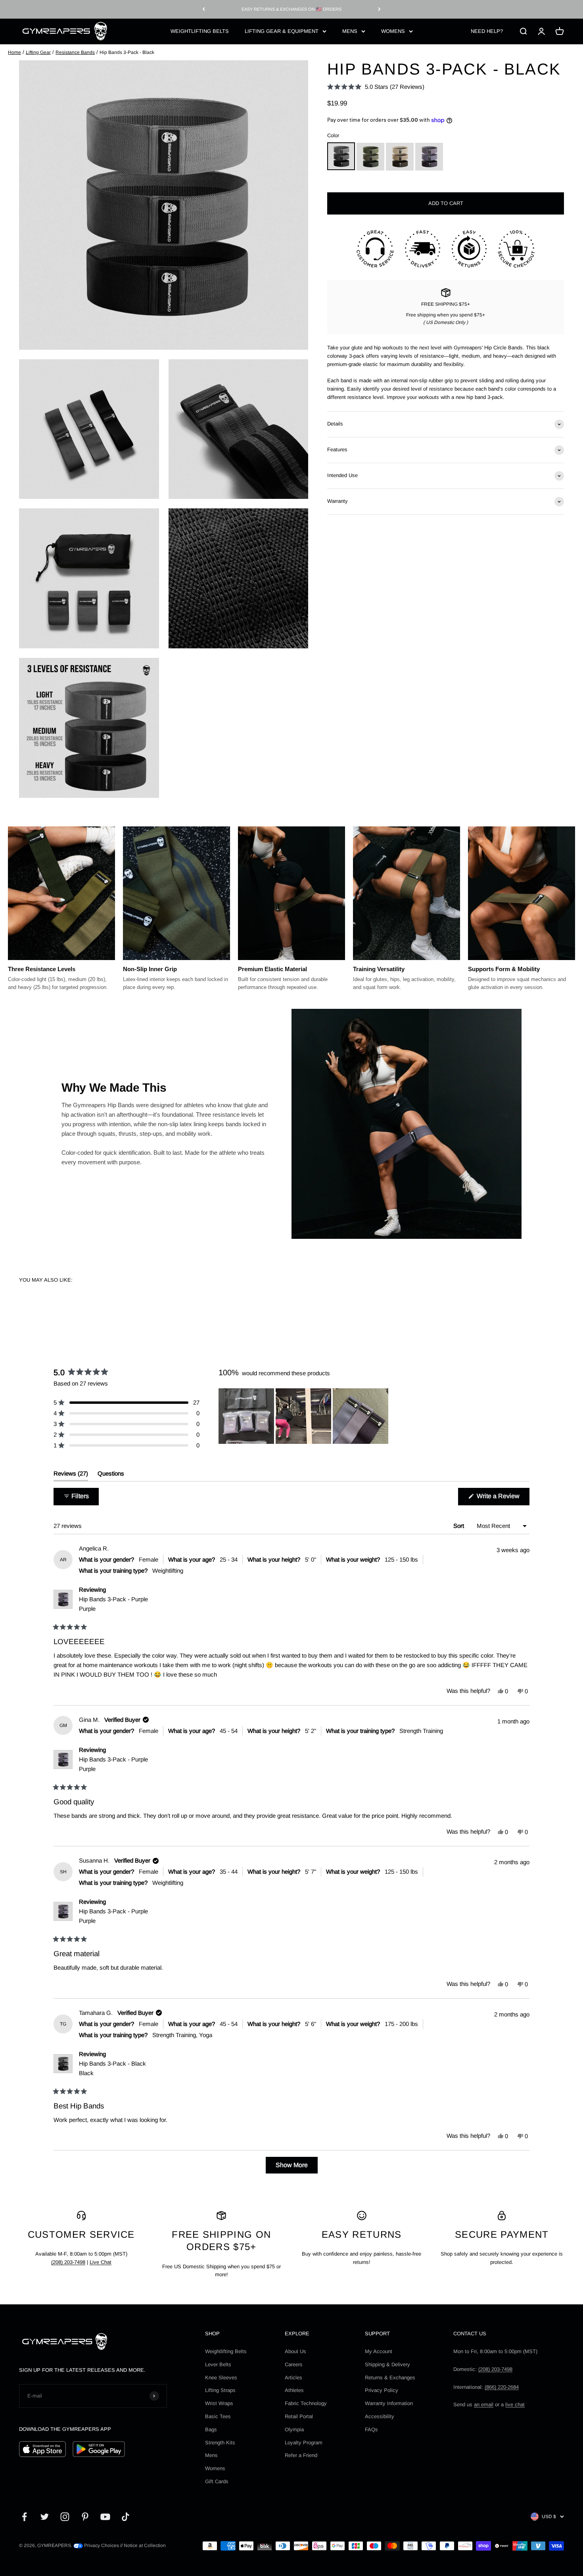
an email (484, 2404)
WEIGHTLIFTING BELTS (200, 31)
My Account (379, 2351)
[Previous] (204, 9)
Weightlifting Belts (226, 2351)
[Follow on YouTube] (105, 2517)
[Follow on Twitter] (45, 2517)
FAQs (371, 2429)
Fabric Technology (306, 2403)
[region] (304, 1416)
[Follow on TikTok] (126, 2517)
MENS (350, 31)
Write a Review (502, 1499)
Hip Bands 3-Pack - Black (112, 2068)
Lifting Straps (220, 2390)
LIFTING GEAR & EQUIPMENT (282, 31)
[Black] (341, 157)
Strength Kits (220, 2443)
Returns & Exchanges (390, 2378)
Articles (293, 2378)
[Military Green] (370, 157)
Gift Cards (217, 2481)
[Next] (379, 9)
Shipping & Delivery (387, 2364)
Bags (211, 2429)
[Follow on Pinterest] (85, 2517)
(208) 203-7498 (68, 2262)
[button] (376, 87)
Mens (211, 2455)
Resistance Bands (75, 52)
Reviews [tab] (71, 1475)
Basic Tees (218, 2416)
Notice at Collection (145, 2545)
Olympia (294, 2429)
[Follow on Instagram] (65, 2517)
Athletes (294, 2390)
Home (14, 52)
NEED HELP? (487, 31)
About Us (295, 2351)
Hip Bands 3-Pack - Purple (113, 1604)
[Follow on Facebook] (24, 2517)
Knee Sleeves (221, 2378)
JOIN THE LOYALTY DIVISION (291, 9)
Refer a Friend (301, 2455)
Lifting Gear (38, 52)
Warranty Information (389, 2403)
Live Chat (101, 2262)
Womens (215, 2468)
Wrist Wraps (219, 2403)
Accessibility (380, 2416)
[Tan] (400, 157)
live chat (515, 2404)
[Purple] (429, 157)
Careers (294, 2364)
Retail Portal (299, 2416)
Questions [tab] (111, 1475)
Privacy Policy (382, 2390)
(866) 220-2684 (502, 2387)
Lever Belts (218, 2364)
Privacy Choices (101, 2545)
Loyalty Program (304, 2443)
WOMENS (393, 31)
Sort (459, 1526)
